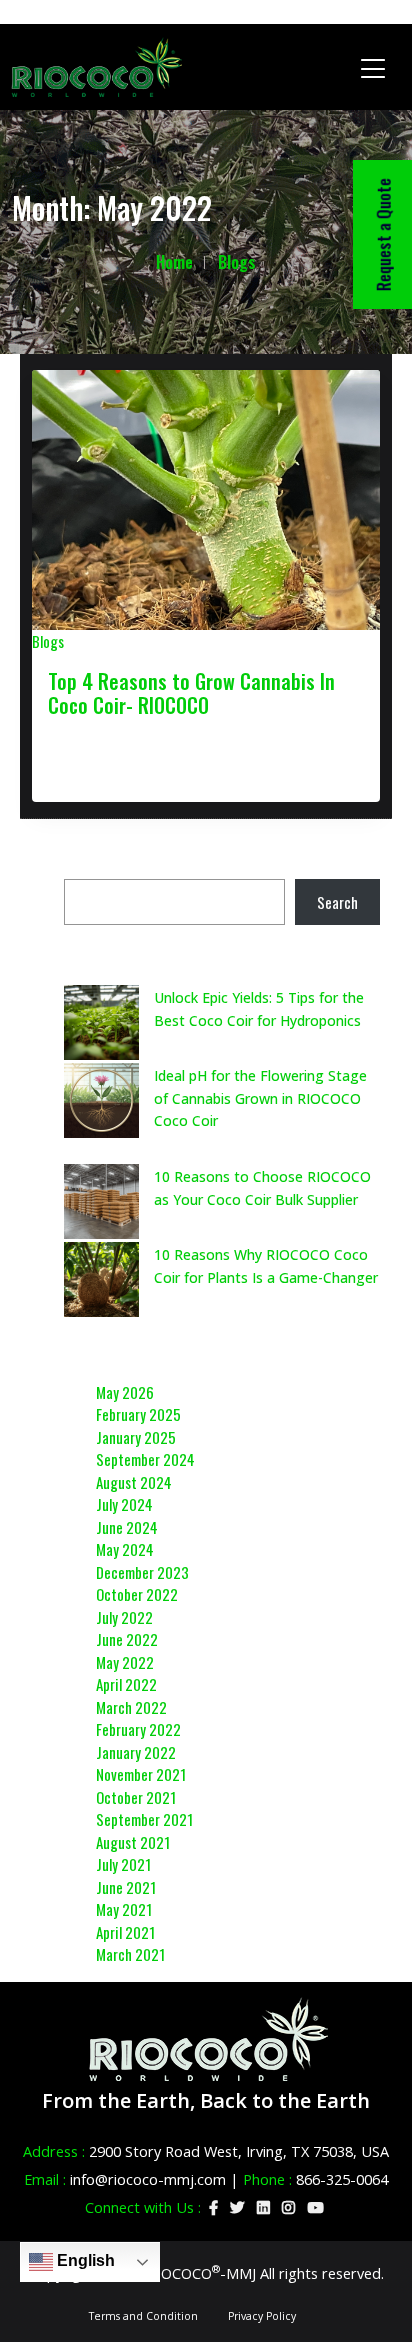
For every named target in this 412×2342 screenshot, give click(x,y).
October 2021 (136, 1797)
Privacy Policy (262, 2316)
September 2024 (145, 1459)
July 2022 (124, 1617)
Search (337, 902)
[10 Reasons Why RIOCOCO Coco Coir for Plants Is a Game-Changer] (101, 1279)
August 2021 (133, 1842)
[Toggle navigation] (373, 67)
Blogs (237, 262)
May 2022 (125, 1662)
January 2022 (136, 1752)
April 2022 (126, 1684)
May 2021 (124, 1909)
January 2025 (136, 1437)
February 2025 (138, 1414)
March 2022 (131, 1707)
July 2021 (123, 1864)
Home (174, 262)
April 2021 (125, 1932)
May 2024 (125, 1549)
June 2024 (127, 1527)
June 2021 (126, 1887)
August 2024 (134, 1482)
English (84, 2260)
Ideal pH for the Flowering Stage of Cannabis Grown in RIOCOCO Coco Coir (260, 1098)
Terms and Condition (143, 2316)
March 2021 (130, 1954)
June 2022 (127, 1639)
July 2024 (124, 1504)
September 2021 (144, 1819)
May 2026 (125, 1392)
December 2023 (142, 1572)
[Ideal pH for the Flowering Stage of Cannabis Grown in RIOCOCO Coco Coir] (101, 1100)
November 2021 (141, 1774)
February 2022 (138, 1729)
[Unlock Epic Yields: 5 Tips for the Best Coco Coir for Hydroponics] (101, 1022)
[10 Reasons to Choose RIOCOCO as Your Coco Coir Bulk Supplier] (101, 1201)
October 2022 (137, 1594)
